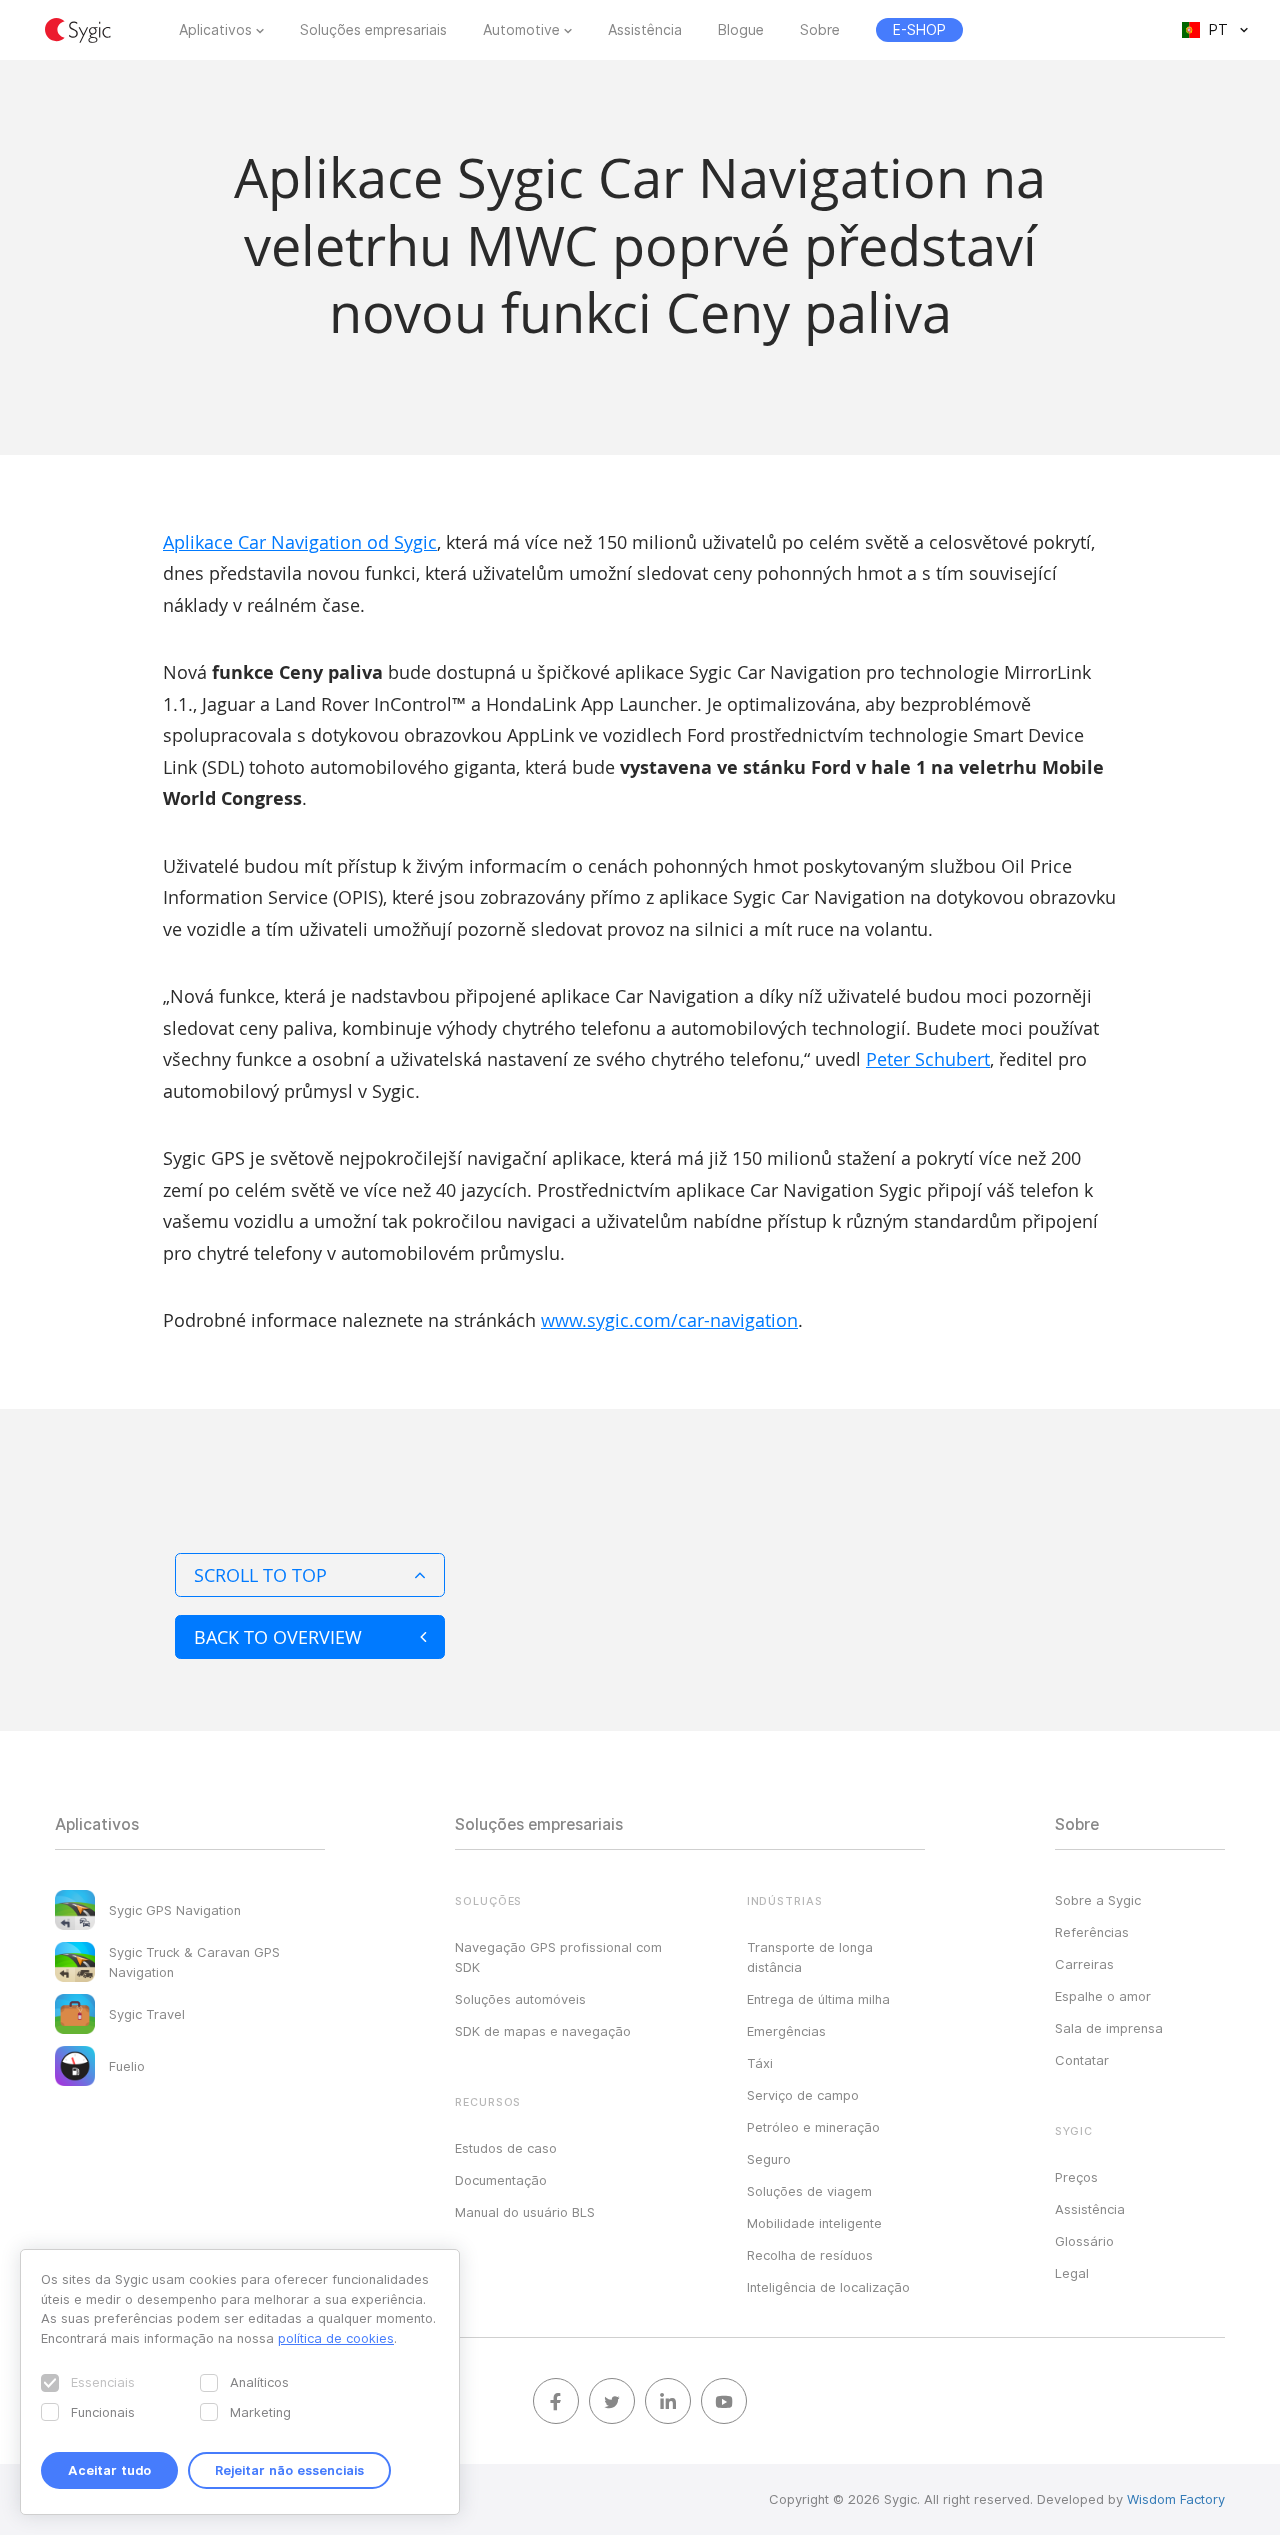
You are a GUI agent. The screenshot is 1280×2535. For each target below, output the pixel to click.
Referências (1092, 1932)
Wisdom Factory (1176, 2499)
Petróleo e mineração (813, 2127)
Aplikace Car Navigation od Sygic (300, 542)
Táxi (760, 2063)
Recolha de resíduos (810, 2255)
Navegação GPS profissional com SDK (558, 1957)
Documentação (501, 2180)
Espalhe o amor (1103, 1996)
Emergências (786, 2031)
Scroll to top (260, 1575)
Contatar (1082, 2060)
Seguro (769, 2159)
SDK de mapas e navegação (543, 2031)
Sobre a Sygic (1098, 1900)
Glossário (1084, 2241)
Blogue (741, 30)
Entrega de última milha (818, 1999)
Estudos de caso (506, 2148)
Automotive (521, 30)
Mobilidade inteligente (814, 2223)
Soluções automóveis (520, 1999)
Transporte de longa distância (810, 1957)
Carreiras (1084, 1964)
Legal (1072, 2273)
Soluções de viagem (809, 2191)
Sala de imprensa (1109, 2028)
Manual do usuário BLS (525, 2212)
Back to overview (278, 1637)
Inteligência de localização (828, 2287)
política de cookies (336, 2338)
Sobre (820, 30)
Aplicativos (215, 30)
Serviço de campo (803, 2095)
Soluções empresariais (373, 30)
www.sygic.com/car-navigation (669, 1320)
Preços (1076, 2177)
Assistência (645, 30)
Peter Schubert (928, 1059)
